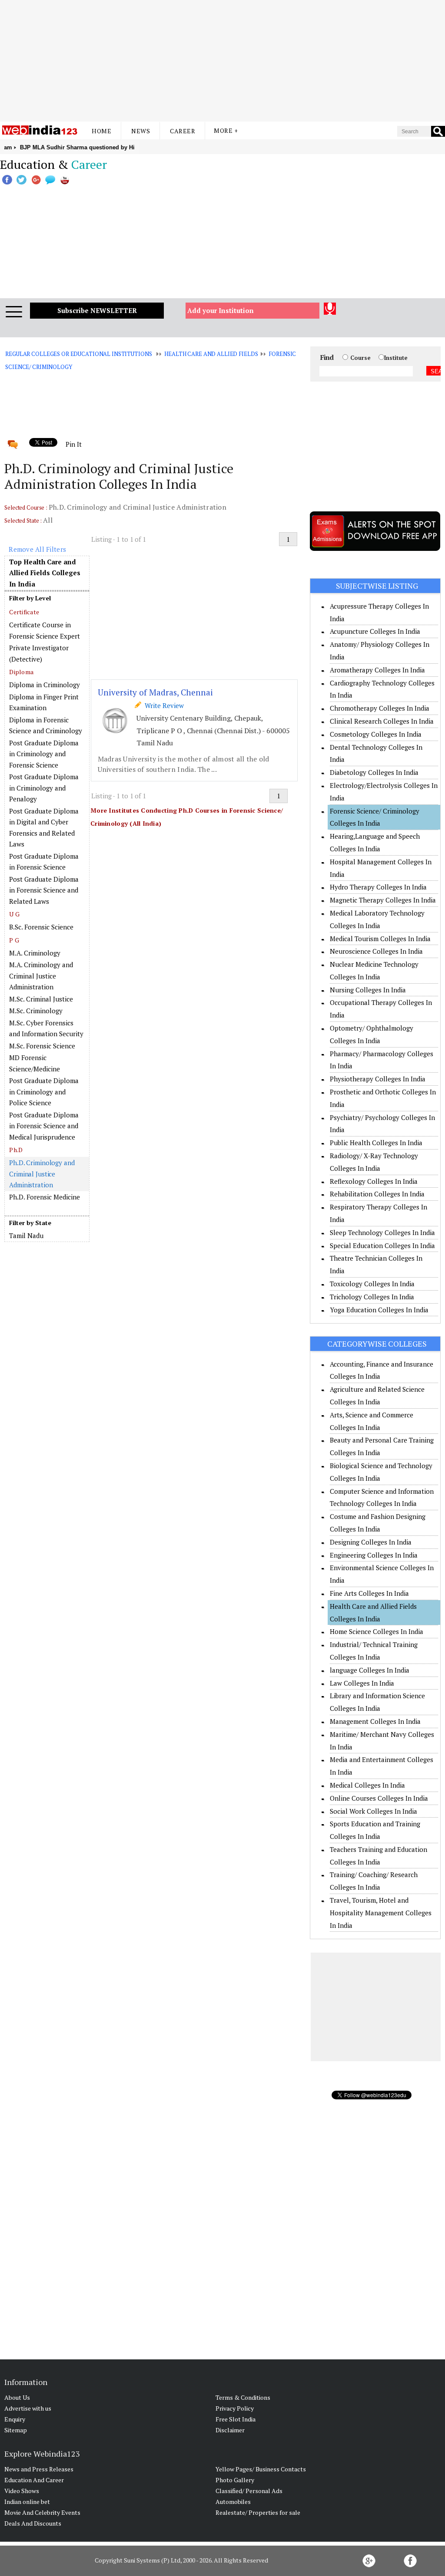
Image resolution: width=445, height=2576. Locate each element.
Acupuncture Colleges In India (375, 631)
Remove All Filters (37, 549)
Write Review (163, 705)
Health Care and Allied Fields (211, 354)
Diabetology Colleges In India (374, 772)
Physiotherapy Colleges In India (378, 1079)
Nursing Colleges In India (368, 990)
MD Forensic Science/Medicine (35, 1063)
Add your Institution (221, 310)
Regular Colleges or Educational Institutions (78, 354)
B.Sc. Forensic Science (41, 927)
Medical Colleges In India (367, 1785)
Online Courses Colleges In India (379, 1798)
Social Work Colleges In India (374, 1811)
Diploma (21, 672)
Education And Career (34, 2480)
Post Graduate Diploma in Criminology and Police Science (44, 1092)
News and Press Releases (39, 2469)
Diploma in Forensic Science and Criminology (46, 725)
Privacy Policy (235, 2408)
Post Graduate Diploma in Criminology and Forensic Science (44, 754)
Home (101, 131)
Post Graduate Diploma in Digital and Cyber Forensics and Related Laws (44, 828)
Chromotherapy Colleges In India (380, 708)
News (141, 131)
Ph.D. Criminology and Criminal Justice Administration (42, 1174)
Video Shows (22, 2491)
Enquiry (15, 2419)
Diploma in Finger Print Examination (44, 702)
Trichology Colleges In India (372, 1297)
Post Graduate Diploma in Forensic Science (44, 862)
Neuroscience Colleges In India (376, 951)
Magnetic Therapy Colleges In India (383, 900)
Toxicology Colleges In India (372, 1284)
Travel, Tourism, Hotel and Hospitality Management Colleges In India (381, 1913)
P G (14, 940)
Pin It (73, 444)
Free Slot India (236, 2419)
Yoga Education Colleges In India (379, 1310)
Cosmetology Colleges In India (376, 734)
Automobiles (233, 2502)
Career (183, 131)
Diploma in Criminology (45, 685)
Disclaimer (230, 2430)
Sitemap (16, 2430)
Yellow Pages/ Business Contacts (261, 2469)
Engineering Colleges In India (374, 1555)
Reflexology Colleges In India (374, 1181)
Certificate (24, 612)
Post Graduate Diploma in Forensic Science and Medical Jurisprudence (44, 1126)
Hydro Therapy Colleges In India (378, 887)
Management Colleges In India (375, 1721)
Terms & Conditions (243, 2397)
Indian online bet (27, 2502)
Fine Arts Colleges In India (369, 1593)
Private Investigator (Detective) (39, 653)
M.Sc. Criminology (36, 1011)
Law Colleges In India (362, 1683)
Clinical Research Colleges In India (382, 721)
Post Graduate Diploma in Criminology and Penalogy (44, 788)
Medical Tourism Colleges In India (380, 939)
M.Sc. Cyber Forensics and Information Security (46, 1028)
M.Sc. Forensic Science (42, 1046)
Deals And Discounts (33, 2523)
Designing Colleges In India (371, 1542)
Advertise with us (28, 2408)
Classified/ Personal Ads (249, 2491)
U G (14, 914)
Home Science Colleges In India (377, 1631)
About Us (17, 2397)
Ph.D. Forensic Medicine (45, 1197)
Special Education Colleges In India (382, 1245)
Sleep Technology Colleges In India (382, 1232)
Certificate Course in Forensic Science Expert (45, 630)
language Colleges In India (370, 1670)
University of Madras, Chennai (155, 692)
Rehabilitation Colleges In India (377, 1194)
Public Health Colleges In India (376, 1143)
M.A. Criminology (35, 953)
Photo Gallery (235, 2480)
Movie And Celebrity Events (42, 2512)
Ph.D (16, 1150)
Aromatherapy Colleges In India (377, 670)
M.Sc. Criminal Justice (41, 999)
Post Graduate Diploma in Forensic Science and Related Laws (44, 890)
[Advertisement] (222, 61)
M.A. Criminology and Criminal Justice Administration (41, 976)
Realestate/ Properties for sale (258, 2512)
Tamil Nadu (26, 1235)
